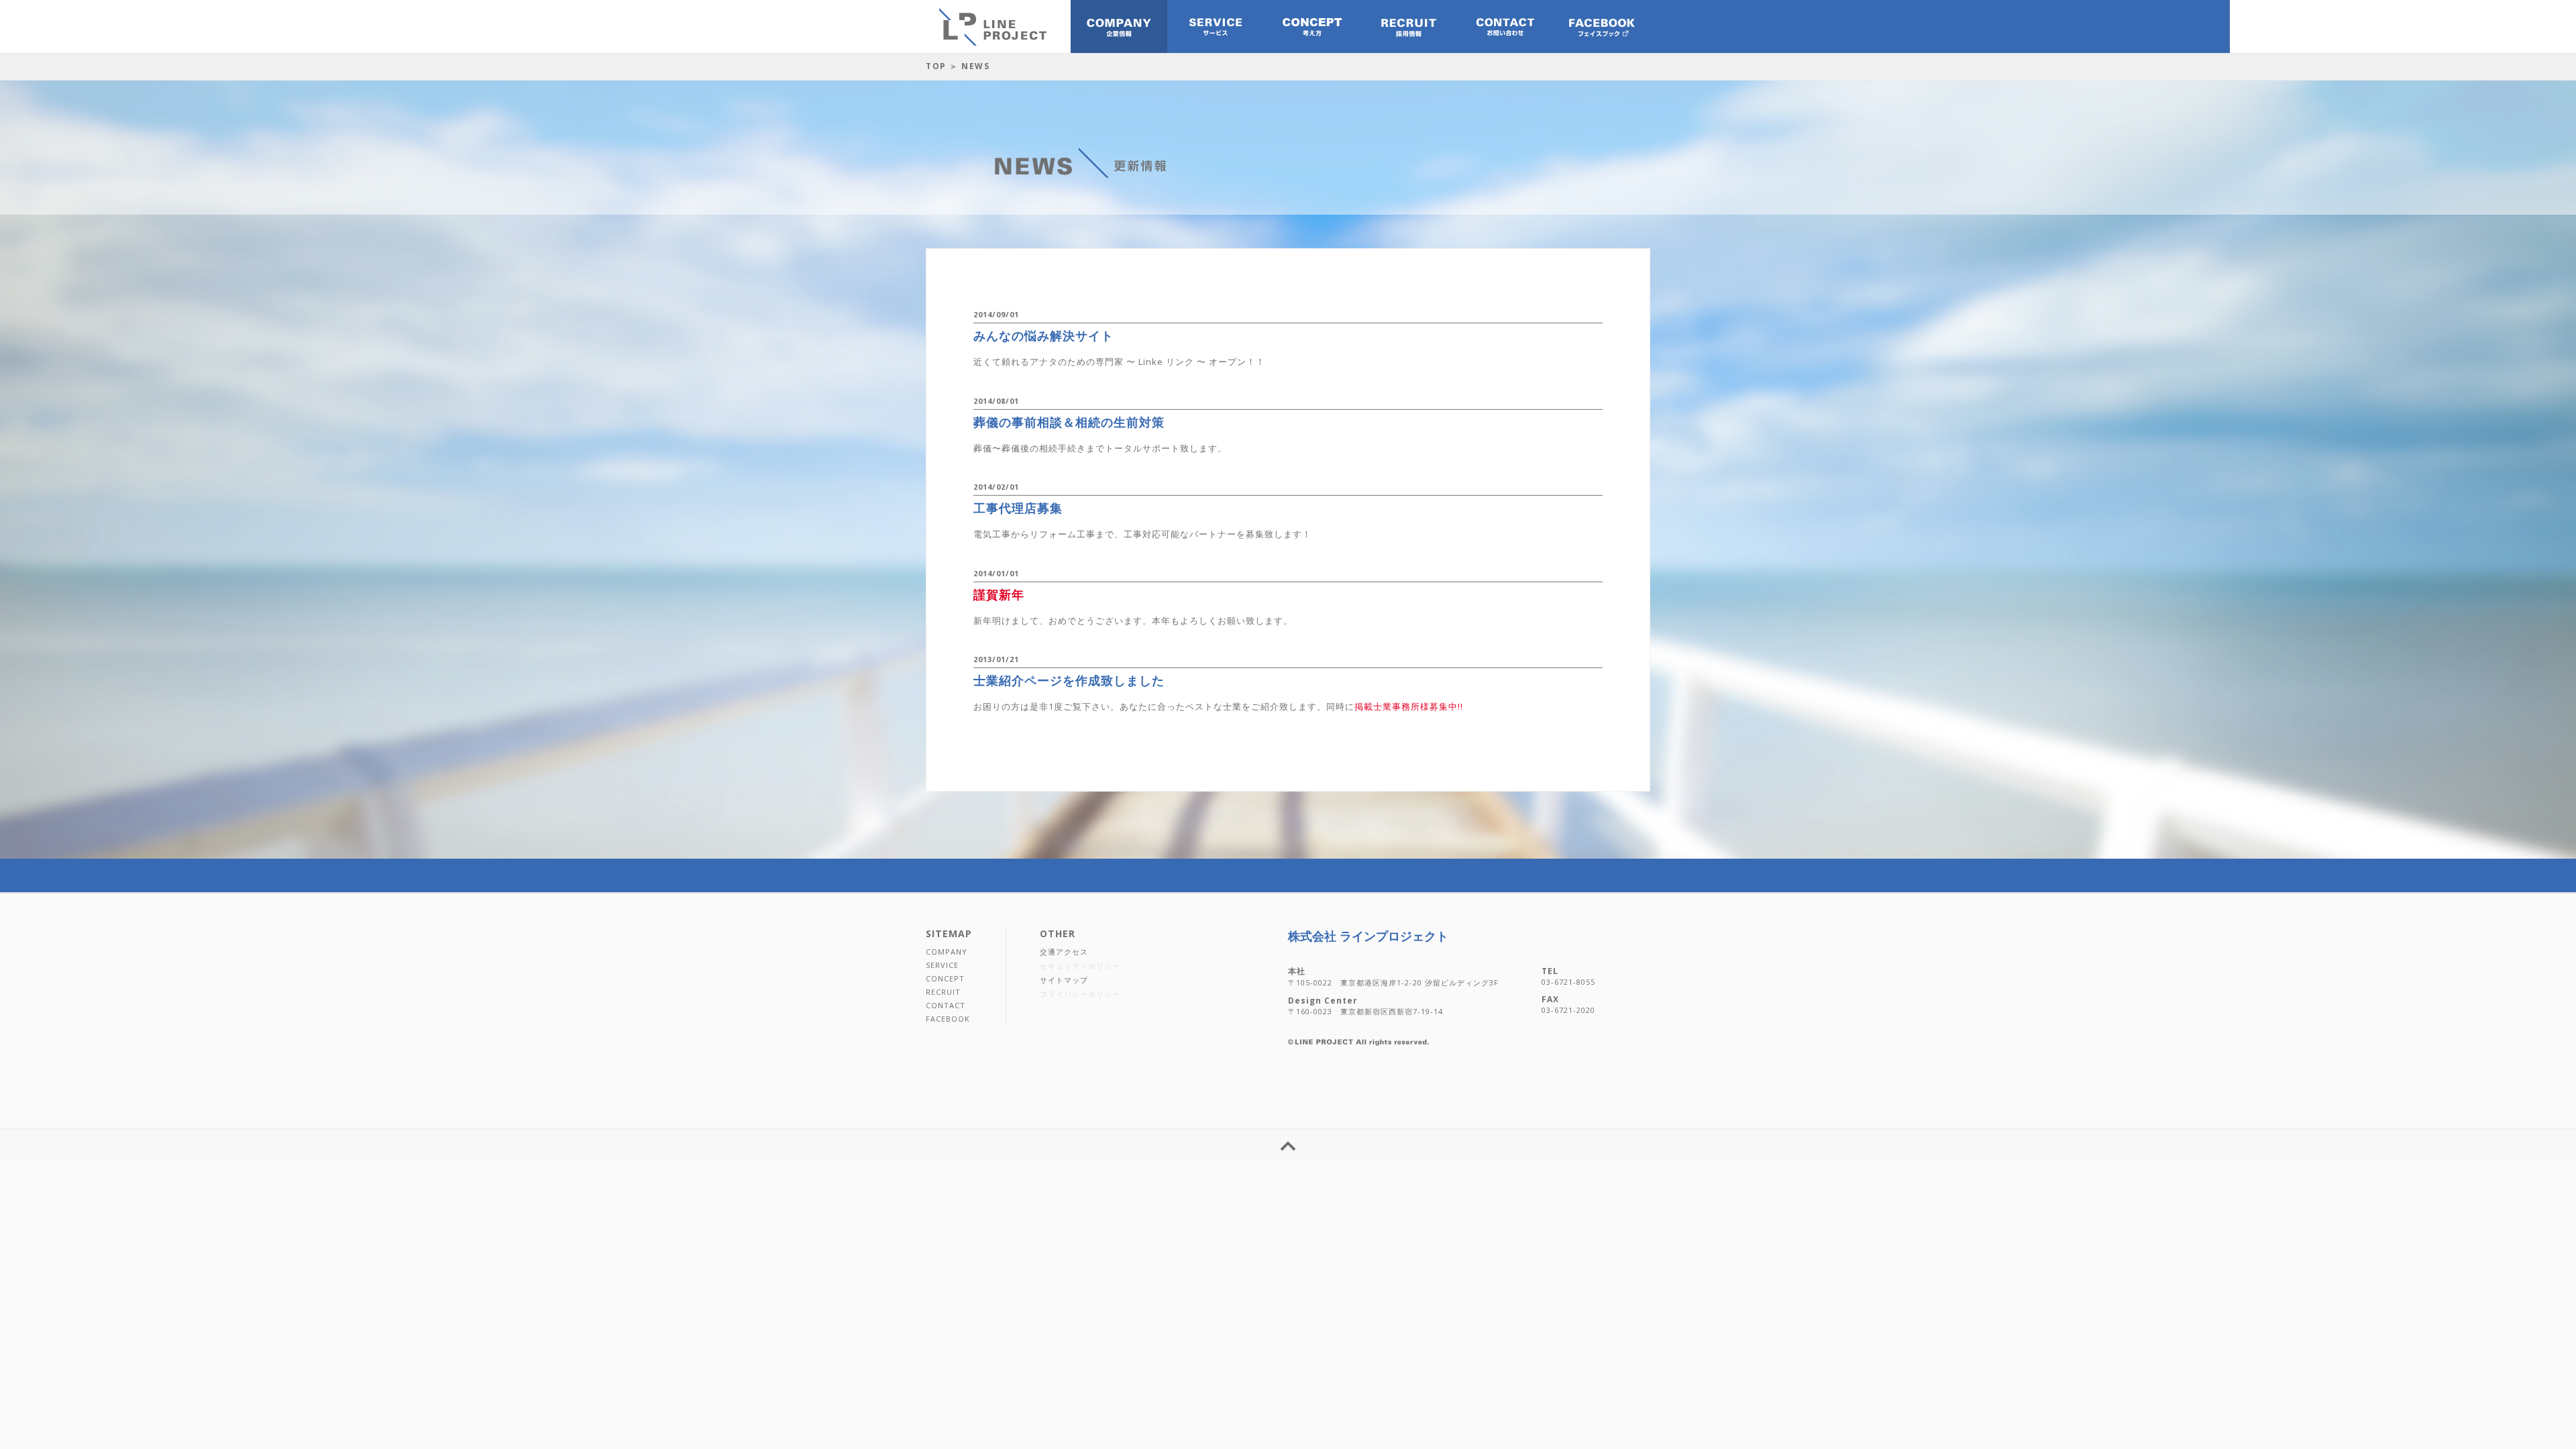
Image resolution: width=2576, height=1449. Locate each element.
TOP (936, 66)
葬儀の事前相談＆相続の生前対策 (1069, 422)
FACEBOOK (948, 1019)
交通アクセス (1064, 952)
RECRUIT (943, 992)
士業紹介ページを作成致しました (1069, 680)
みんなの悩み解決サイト (1043, 335)
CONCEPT (945, 978)
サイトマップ (1064, 980)
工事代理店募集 (1018, 508)
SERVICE (942, 965)
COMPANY (947, 952)
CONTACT (946, 1005)
